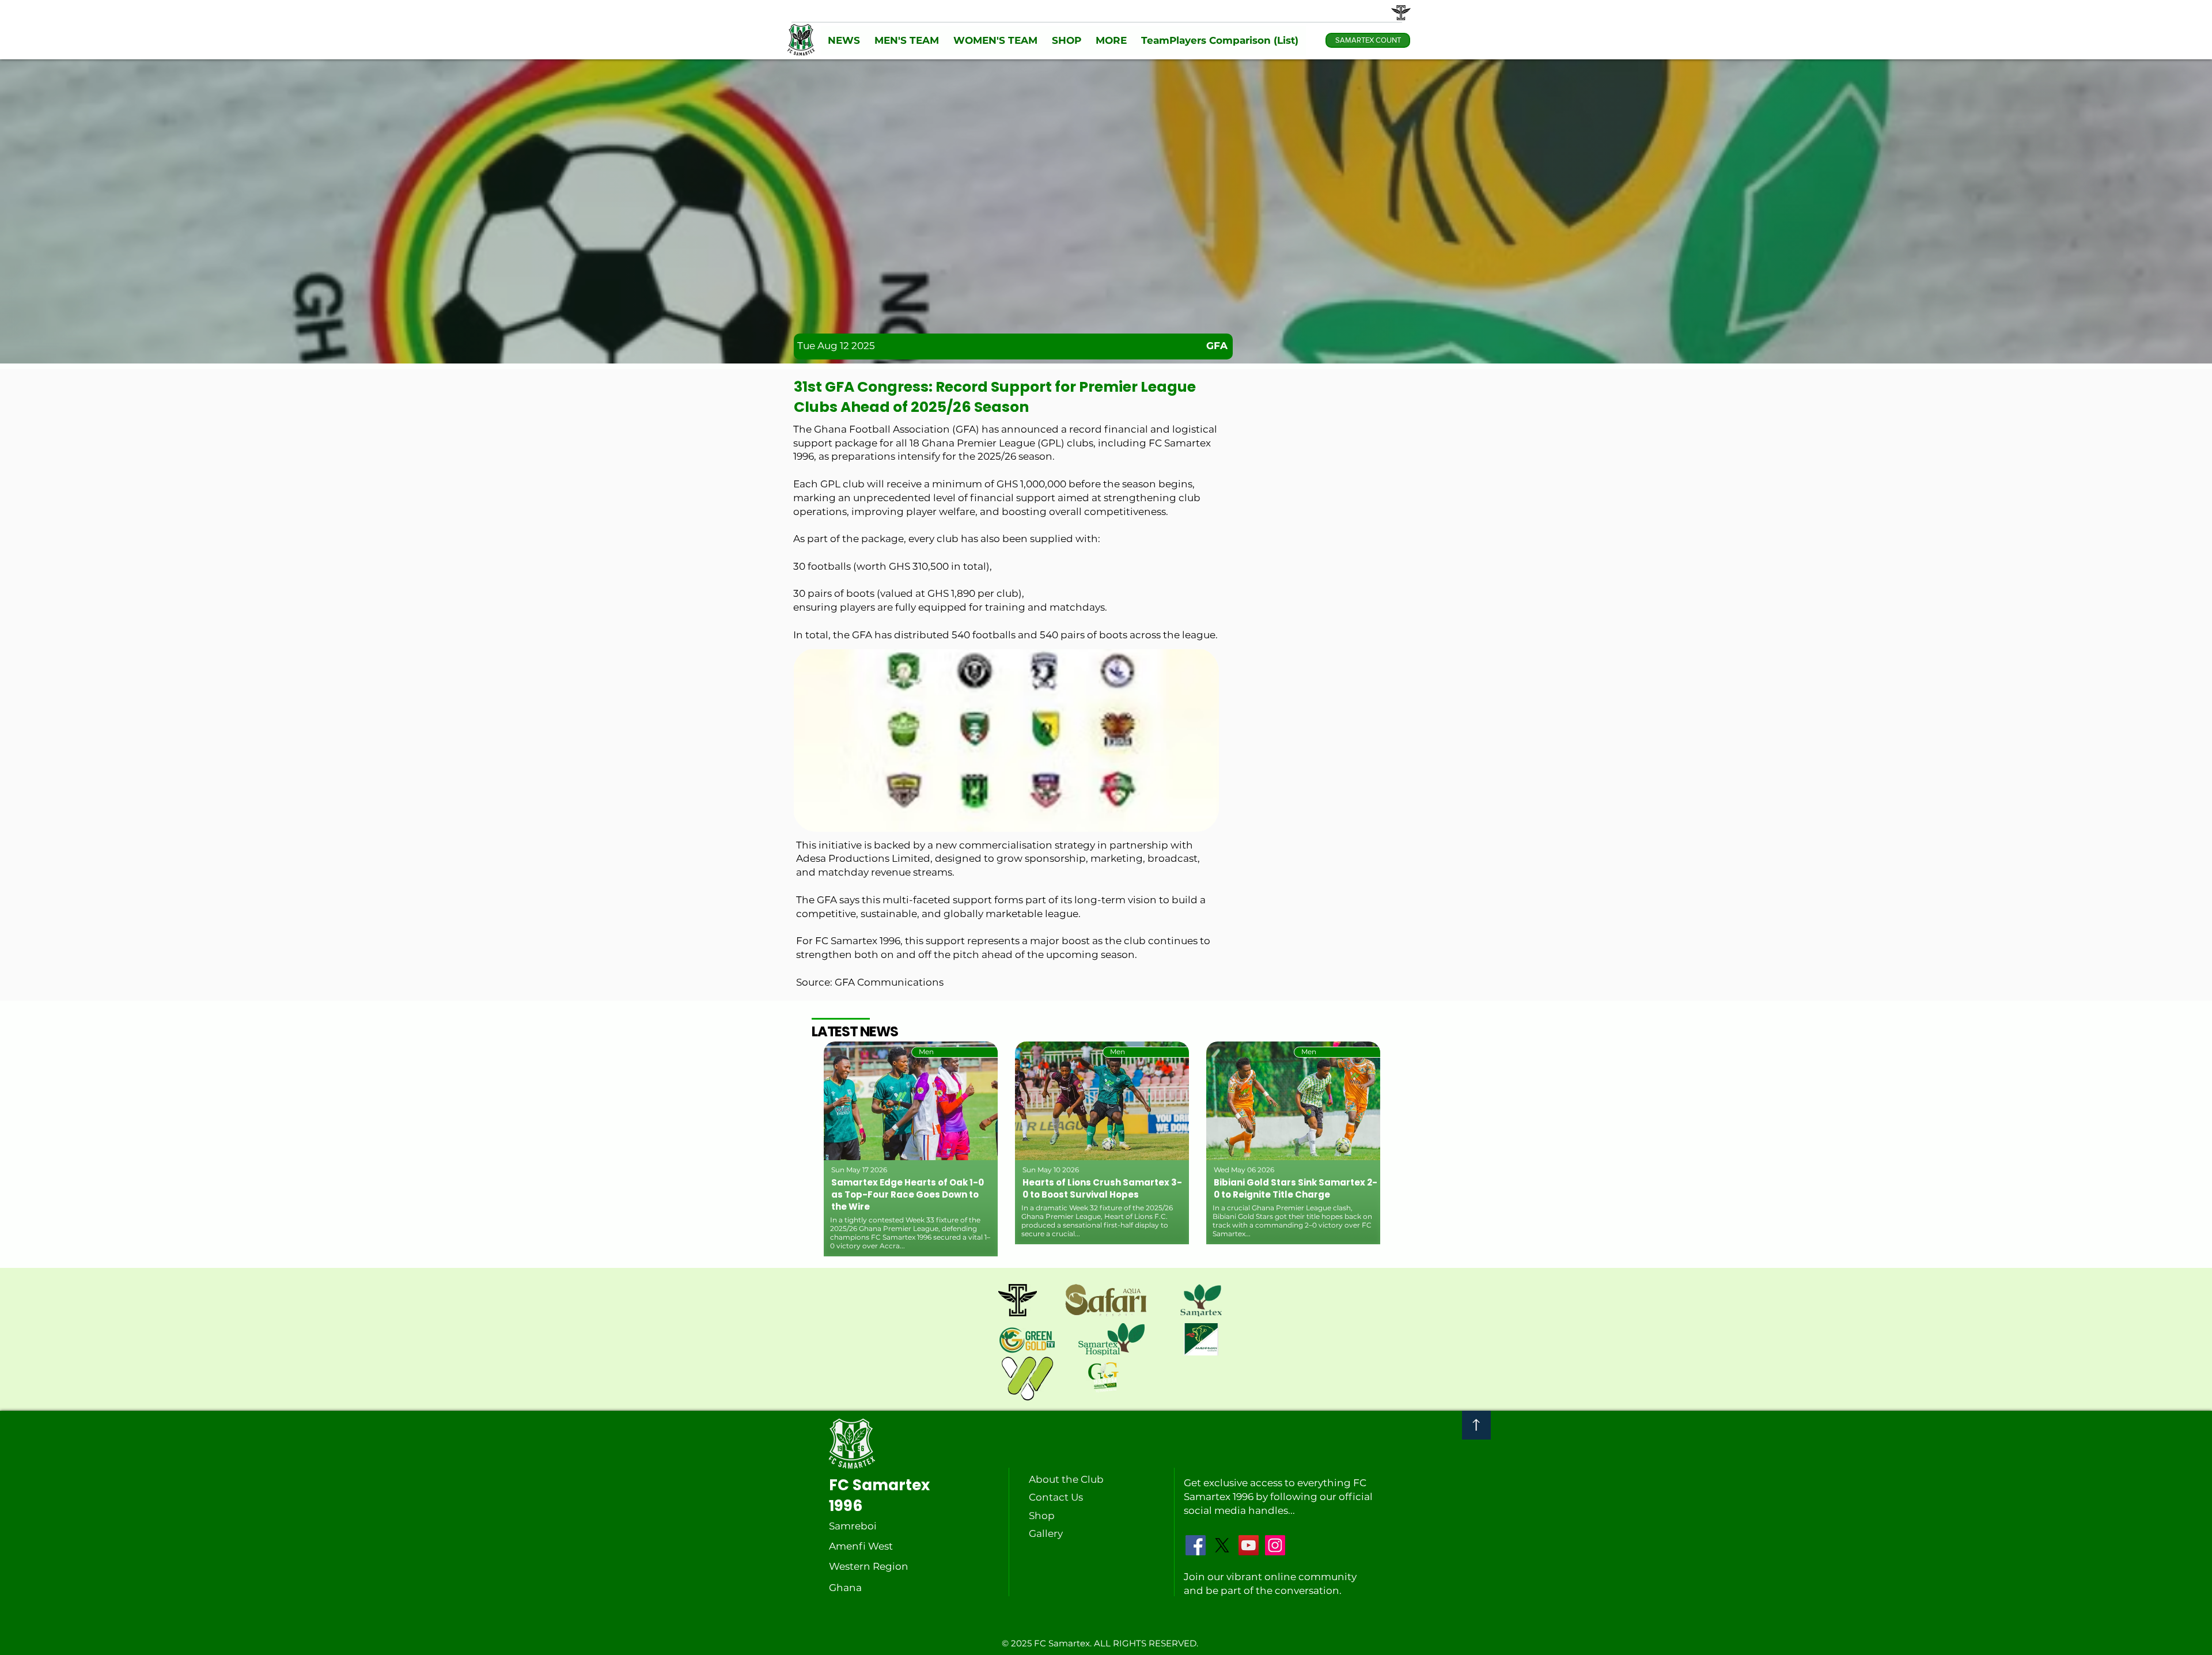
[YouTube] (1249, 1545)
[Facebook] (1196, 1545)
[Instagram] (1275, 1545)
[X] (1222, 1545)
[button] (844, 41)
